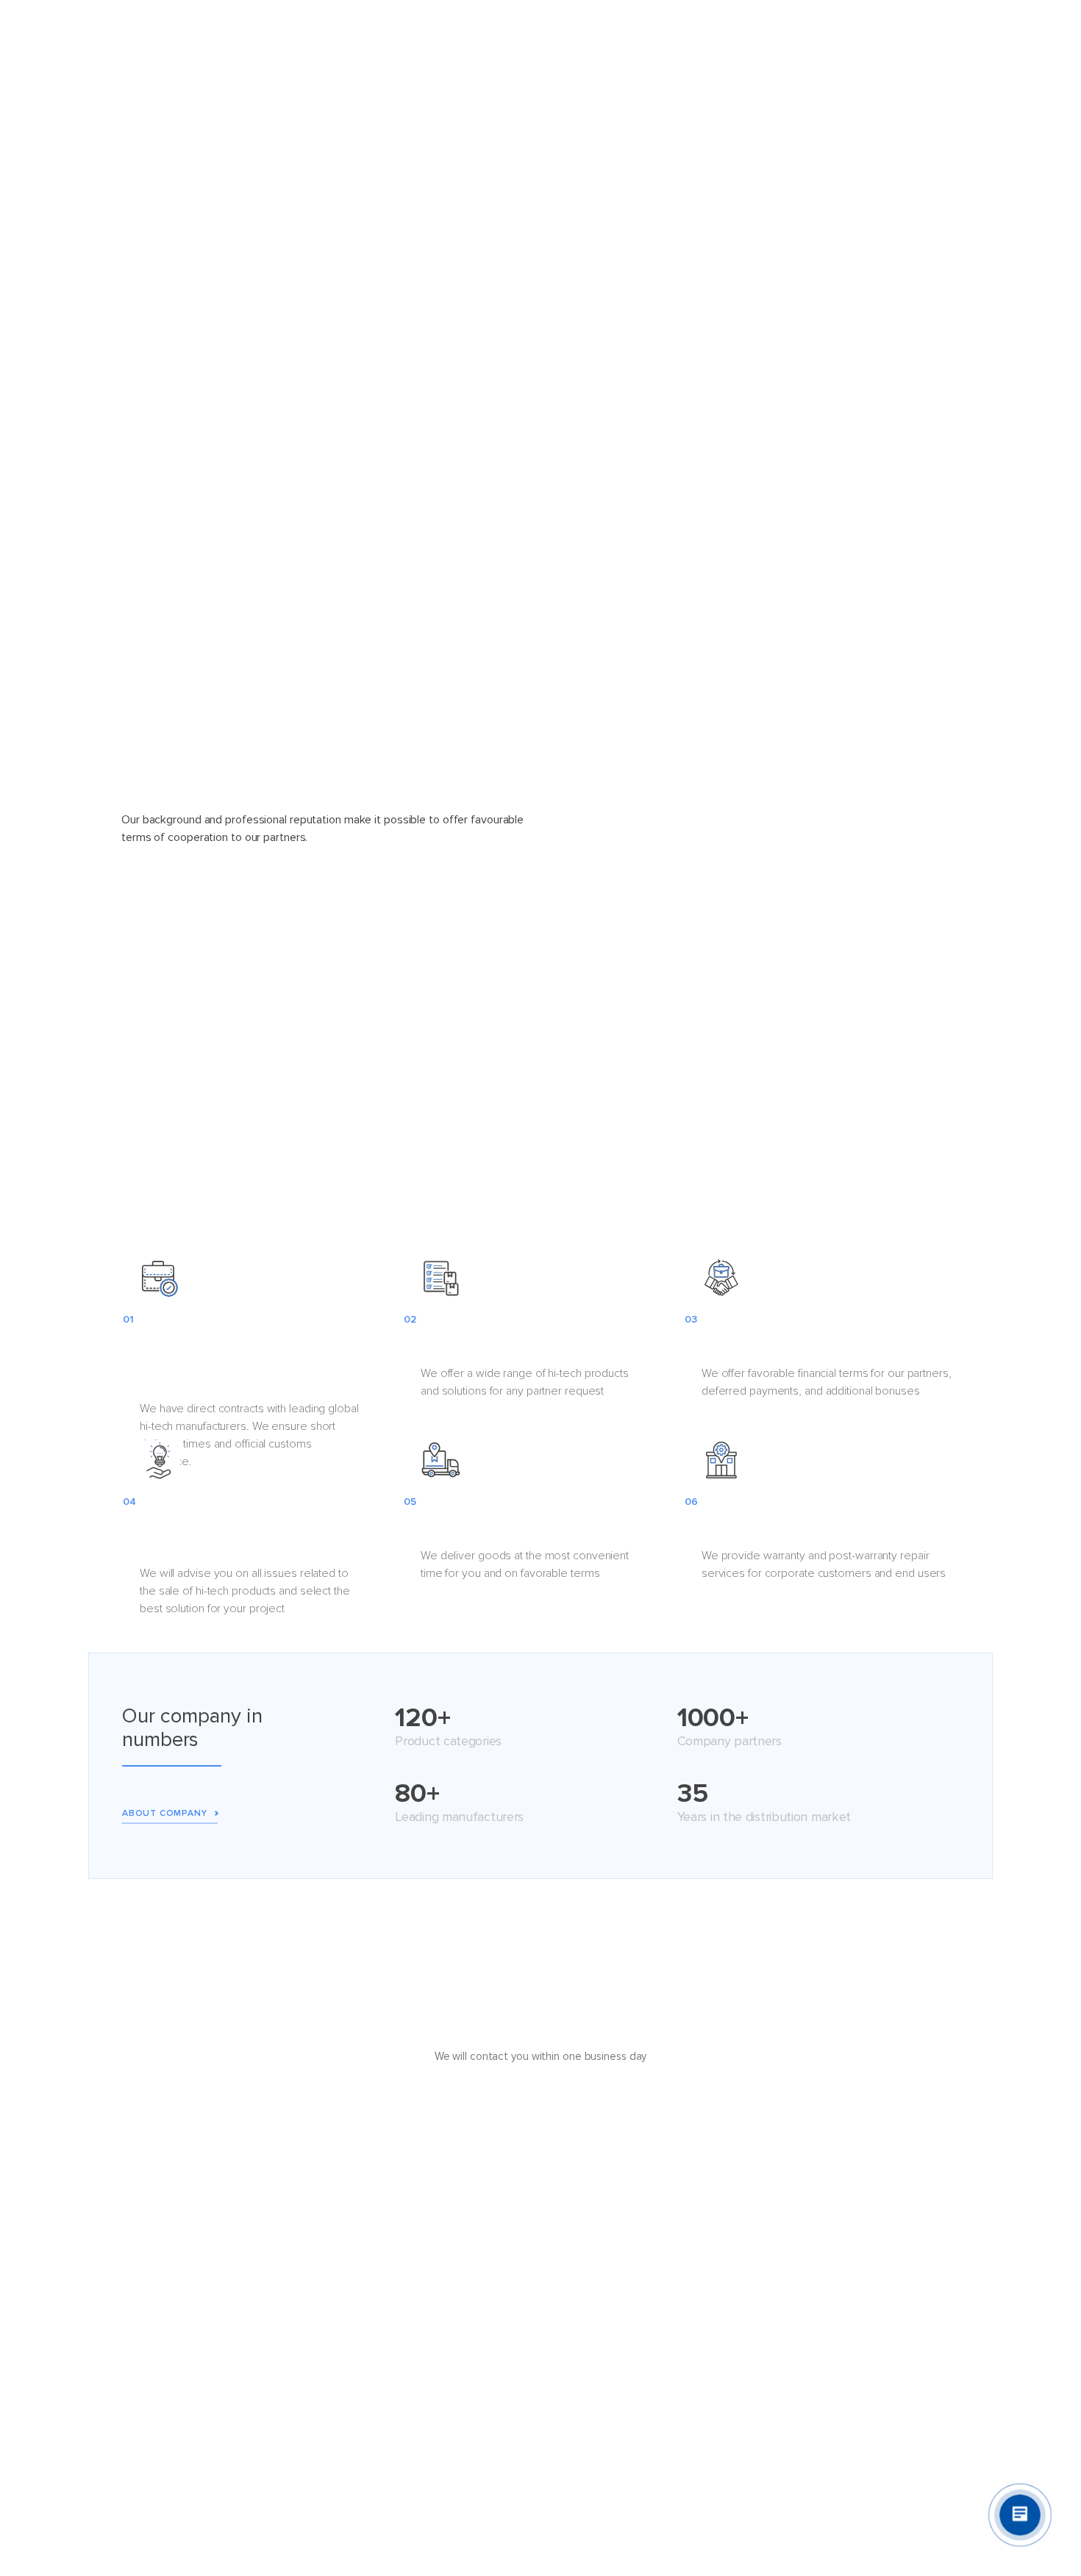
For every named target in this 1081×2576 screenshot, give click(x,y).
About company (164, 1813)
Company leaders (165, 2270)
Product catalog (350, 33)
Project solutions (459, 33)
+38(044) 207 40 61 (900, 2313)
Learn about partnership (641, 976)
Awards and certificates (181, 2350)
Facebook (874, 2270)
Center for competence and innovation (688, 2389)
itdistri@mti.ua (885, 2291)
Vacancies (147, 2389)
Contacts (698, 33)
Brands (545, 33)
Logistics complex (636, 2310)
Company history (164, 2310)
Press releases (490, 2270)
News (468, 2310)
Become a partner (901, 33)
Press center (485, 2389)
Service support (631, 2350)
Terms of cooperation (645, 2270)
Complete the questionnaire (540, 2117)
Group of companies (172, 2429)
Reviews (474, 2350)
